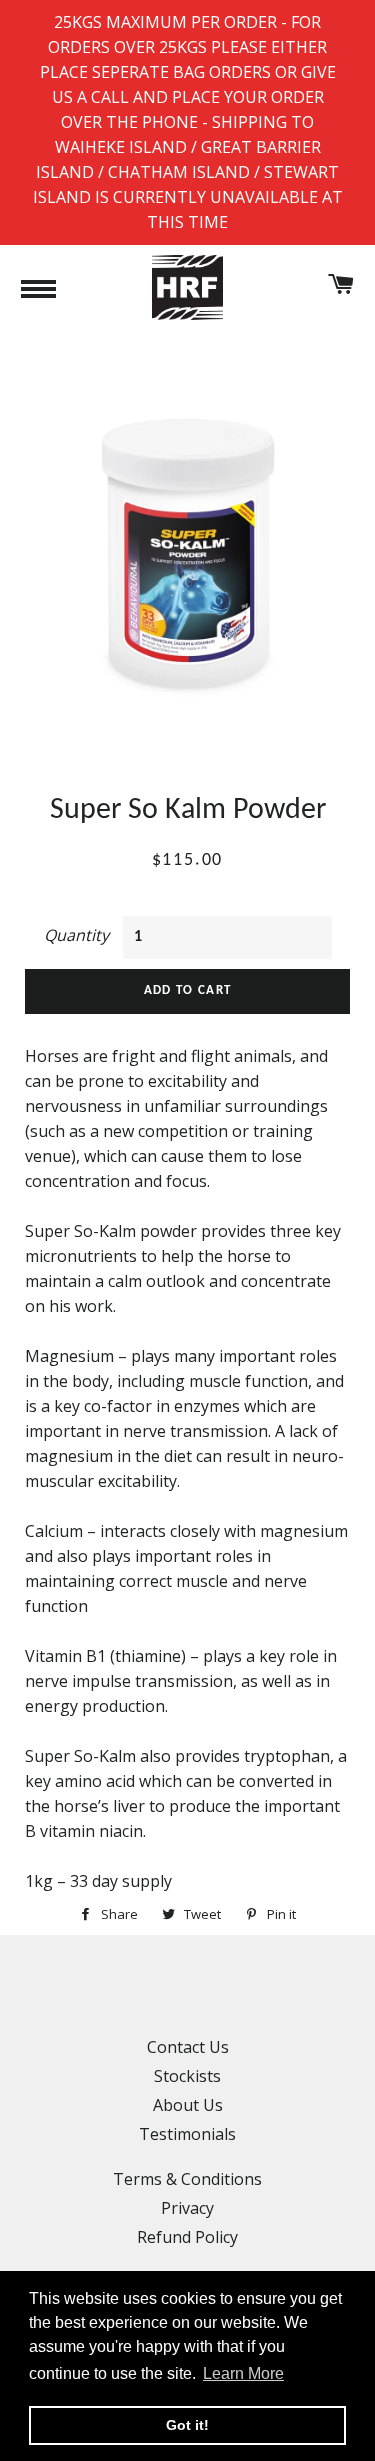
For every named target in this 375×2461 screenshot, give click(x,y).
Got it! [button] (187, 2425)
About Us (188, 2105)
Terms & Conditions (187, 2179)
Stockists (187, 2076)
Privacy (187, 2208)
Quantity (76, 935)
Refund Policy (187, 2237)
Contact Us (188, 2047)
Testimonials (187, 2134)
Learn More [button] (243, 2373)
